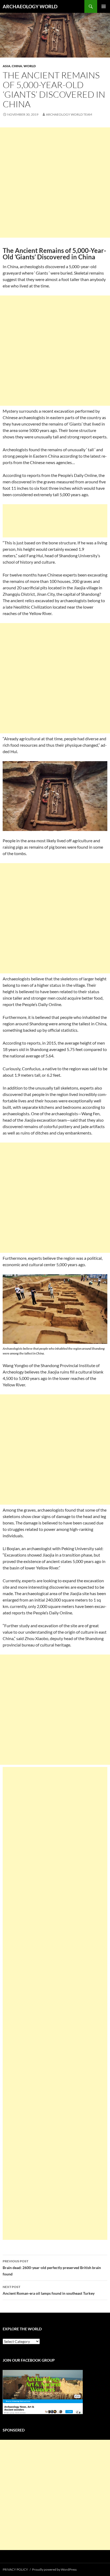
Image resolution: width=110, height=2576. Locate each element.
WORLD (30, 66)
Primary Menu (104, 6)
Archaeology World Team (69, 114)
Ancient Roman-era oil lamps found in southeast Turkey (49, 2290)
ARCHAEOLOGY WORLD (30, 6)
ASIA (7, 66)
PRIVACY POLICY (15, 2569)
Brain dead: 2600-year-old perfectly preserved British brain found (52, 2268)
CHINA (17, 66)
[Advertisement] (55, 183)
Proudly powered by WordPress (54, 2569)
